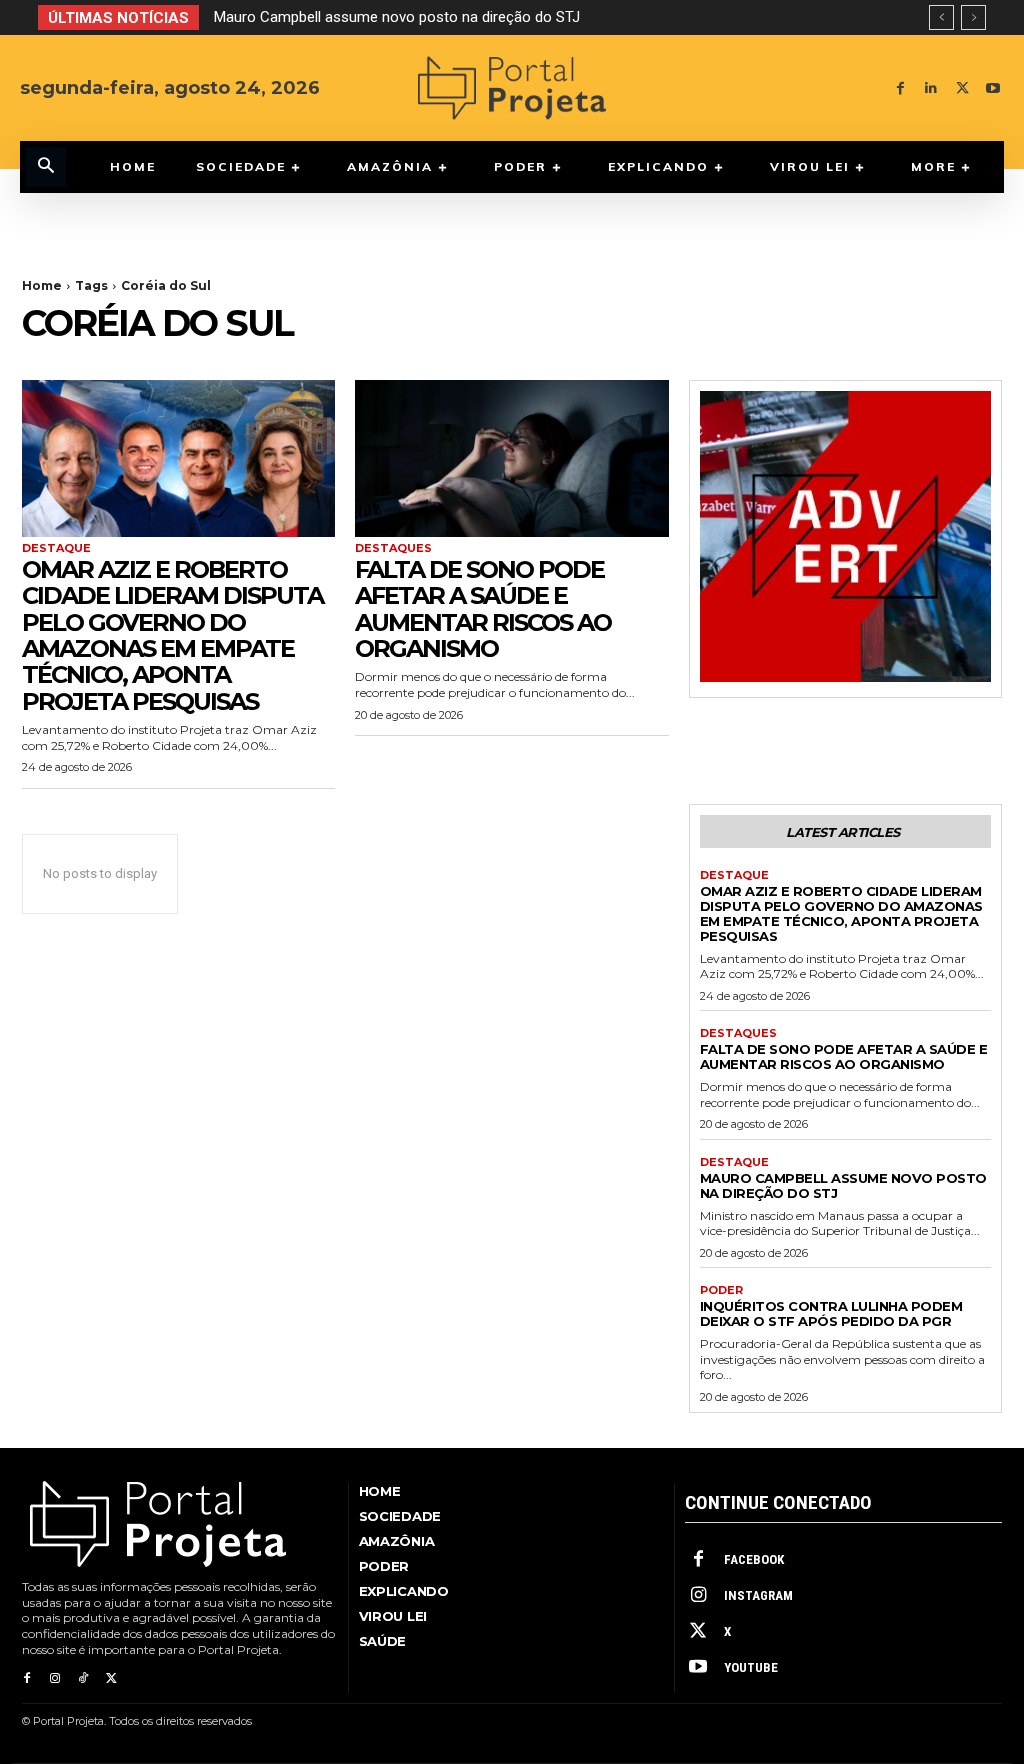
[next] (973, 17)
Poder (721, 1290)
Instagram (758, 1595)
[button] (46, 167)
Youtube (751, 1667)
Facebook (754, 1559)
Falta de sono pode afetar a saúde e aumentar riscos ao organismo (483, 609)
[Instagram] (55, 1679)
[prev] (941, 17)
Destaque (56, 548)
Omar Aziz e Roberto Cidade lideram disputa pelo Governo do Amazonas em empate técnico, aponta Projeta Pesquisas (172, 635)
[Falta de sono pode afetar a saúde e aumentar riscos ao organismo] (511, 458)
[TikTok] (83, 1679)
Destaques (393, 548)
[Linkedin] (931, 88)
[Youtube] (993, 88)
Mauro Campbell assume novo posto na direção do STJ (397, 17)
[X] (962, 88)
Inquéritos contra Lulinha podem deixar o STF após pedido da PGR (831, 1313)
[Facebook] (900, 88)
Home (42, 285)
